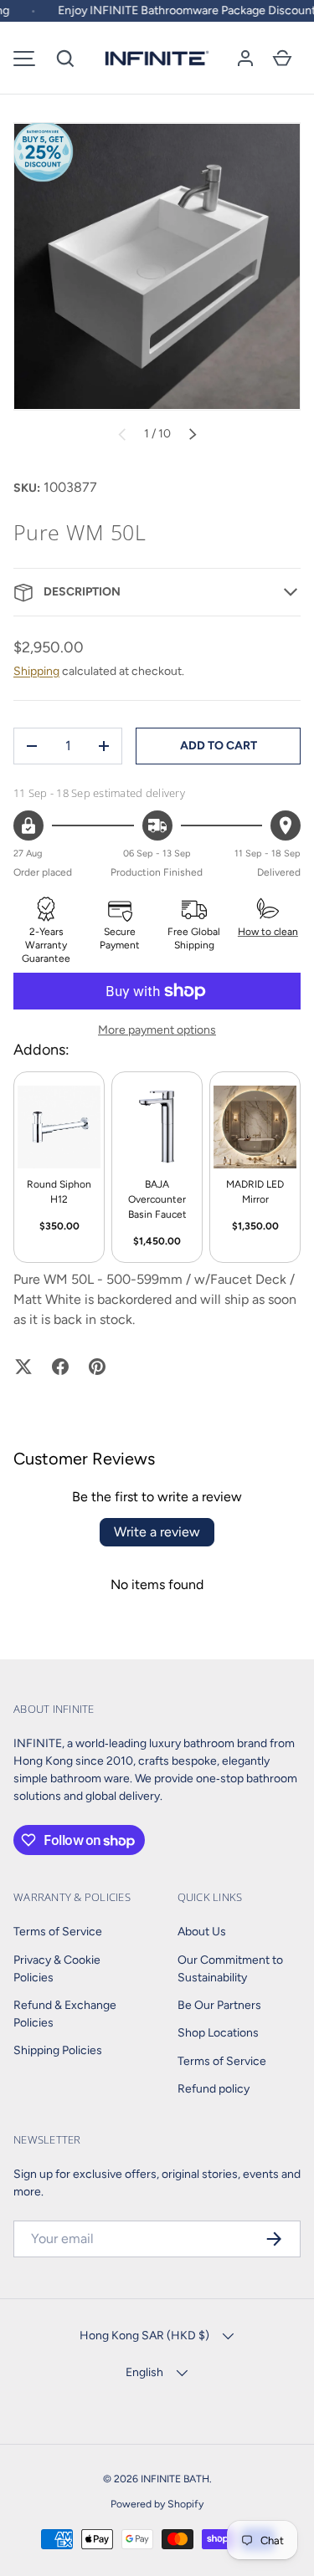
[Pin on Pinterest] (97, 1367)
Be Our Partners (219, 2005)
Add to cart (219, 746)
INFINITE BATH (175, 2479)
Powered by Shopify (157, 2504)
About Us (202, 1932)
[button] (65, 59)
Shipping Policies (58, 2050)
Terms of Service (58, 1932)
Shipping (36, 671)
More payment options (157, 1030)
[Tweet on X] (23, 1367)
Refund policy (214, 2089)
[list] (157, 266)
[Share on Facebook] (60, 1367)
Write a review (157, 1532)
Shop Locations (218, 2033)
